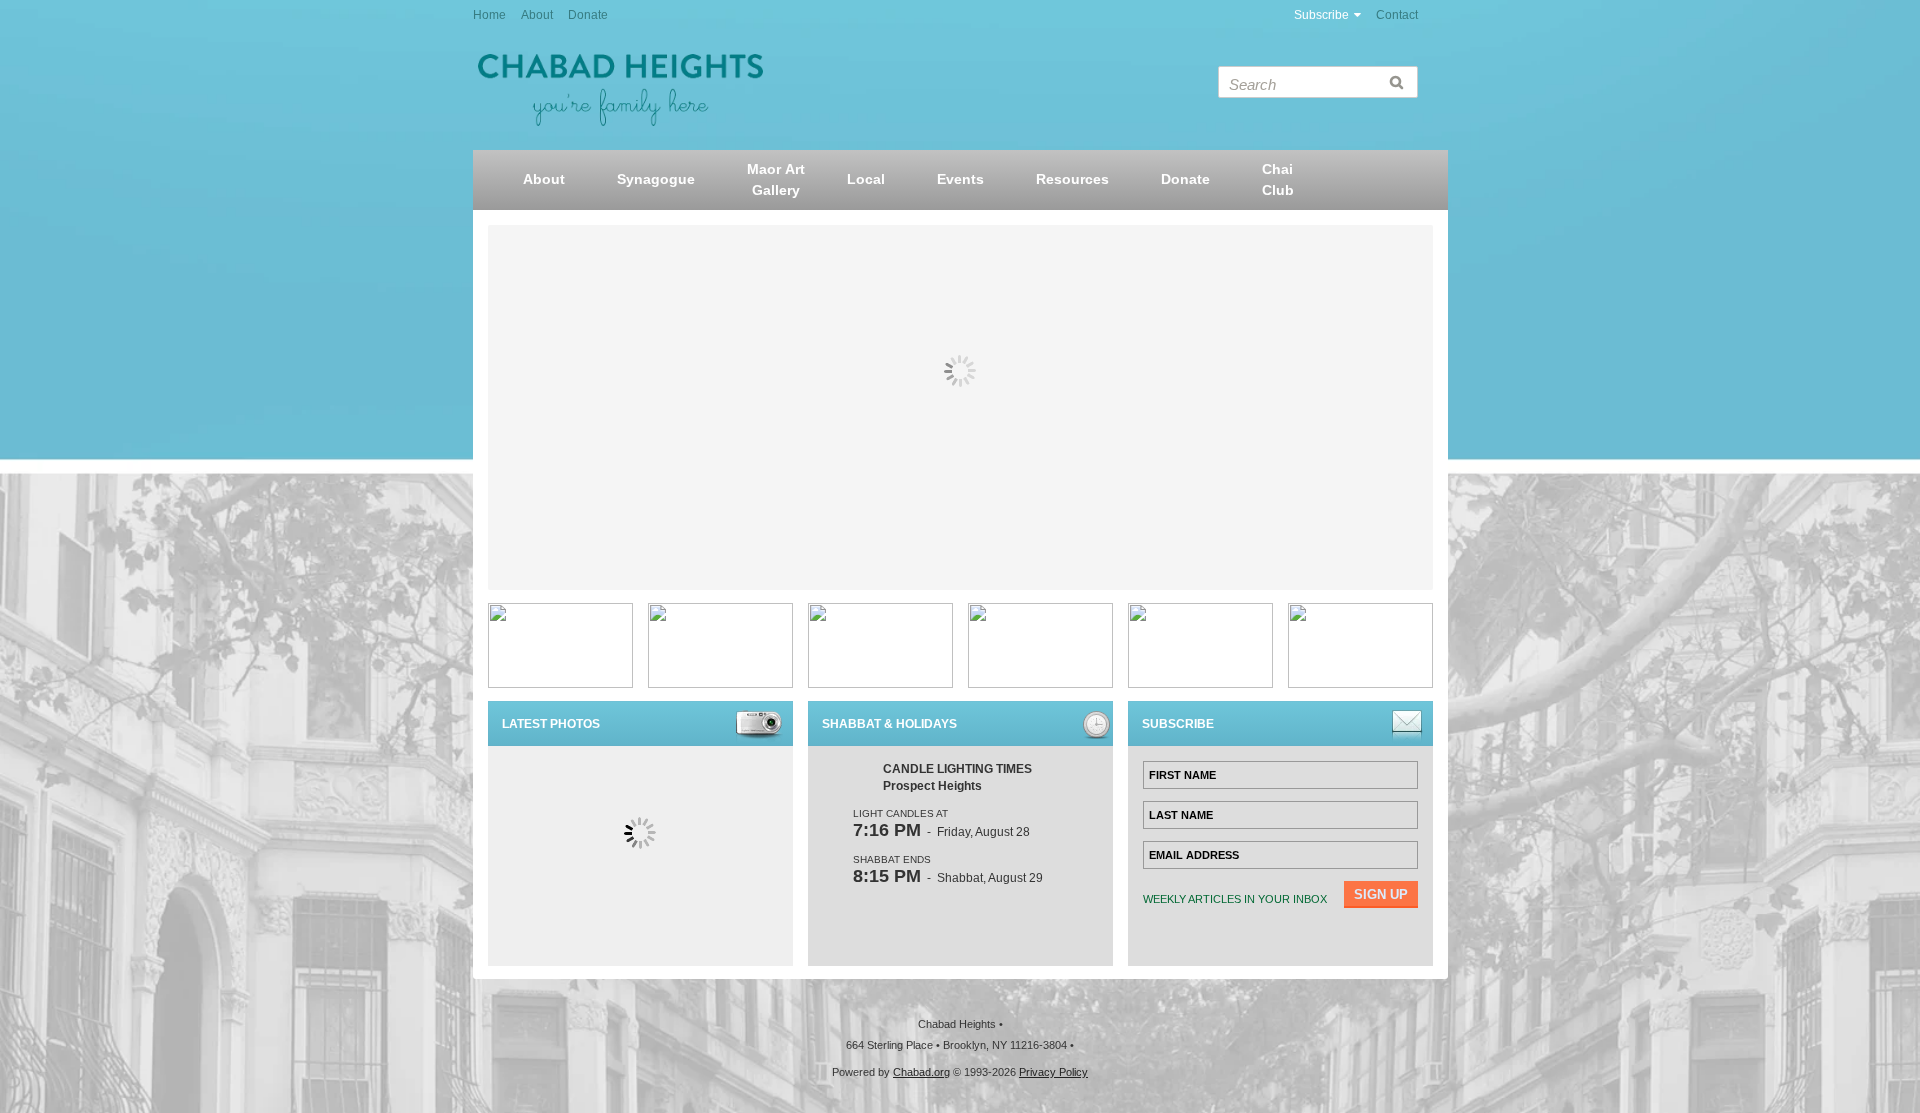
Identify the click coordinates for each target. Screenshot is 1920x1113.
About (537, 15)
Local (866, 179)
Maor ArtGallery (776, 179)
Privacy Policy (1053, 1072)
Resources (1072, 179)
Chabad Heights (620, 90)
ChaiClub (1278, 179)
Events (960, 179)
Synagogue (656, 179)
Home (489, 15)
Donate (588, 15)
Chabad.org (921, 1072)
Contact (1397, 15)
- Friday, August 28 (941, 832)
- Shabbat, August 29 (948, 878)
